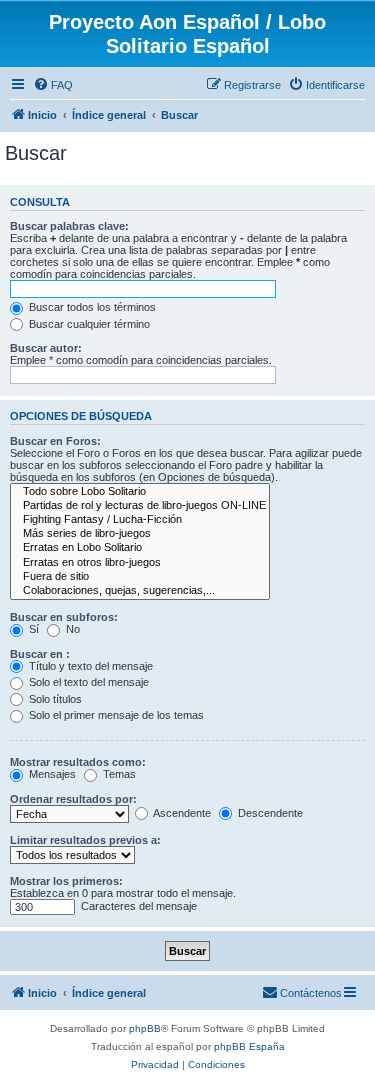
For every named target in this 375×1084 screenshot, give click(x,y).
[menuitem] (53, 85)
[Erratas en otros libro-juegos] (140, 563)
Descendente (269, 813)
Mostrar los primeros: (66, 881)
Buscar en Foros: (55, 441)
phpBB (145, 1028)
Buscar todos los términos (91, 307)
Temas (118, 774)
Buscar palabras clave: (69, 226)
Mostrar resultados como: (78, 762)
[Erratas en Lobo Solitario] (140, 548)
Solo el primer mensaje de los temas (115, 715)
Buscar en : (40, 654)
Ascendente (181, 813)
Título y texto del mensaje (89, 666)
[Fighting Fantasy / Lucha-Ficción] (140, 520)
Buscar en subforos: (64, 617)
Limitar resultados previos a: (85, 840)
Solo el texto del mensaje (87, 682)
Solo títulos (54, 699)
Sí (32, 629)
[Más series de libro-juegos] (140, 534)
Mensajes (51, 774)
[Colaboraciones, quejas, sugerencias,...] (140, 591)
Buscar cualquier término (88, 324)
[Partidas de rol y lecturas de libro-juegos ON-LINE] (140, 506)
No (71, 629)
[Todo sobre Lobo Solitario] (140, 492)
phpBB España (249, 1046)
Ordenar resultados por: (73, 799)
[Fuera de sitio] (140, 577)
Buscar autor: (46, 348)
